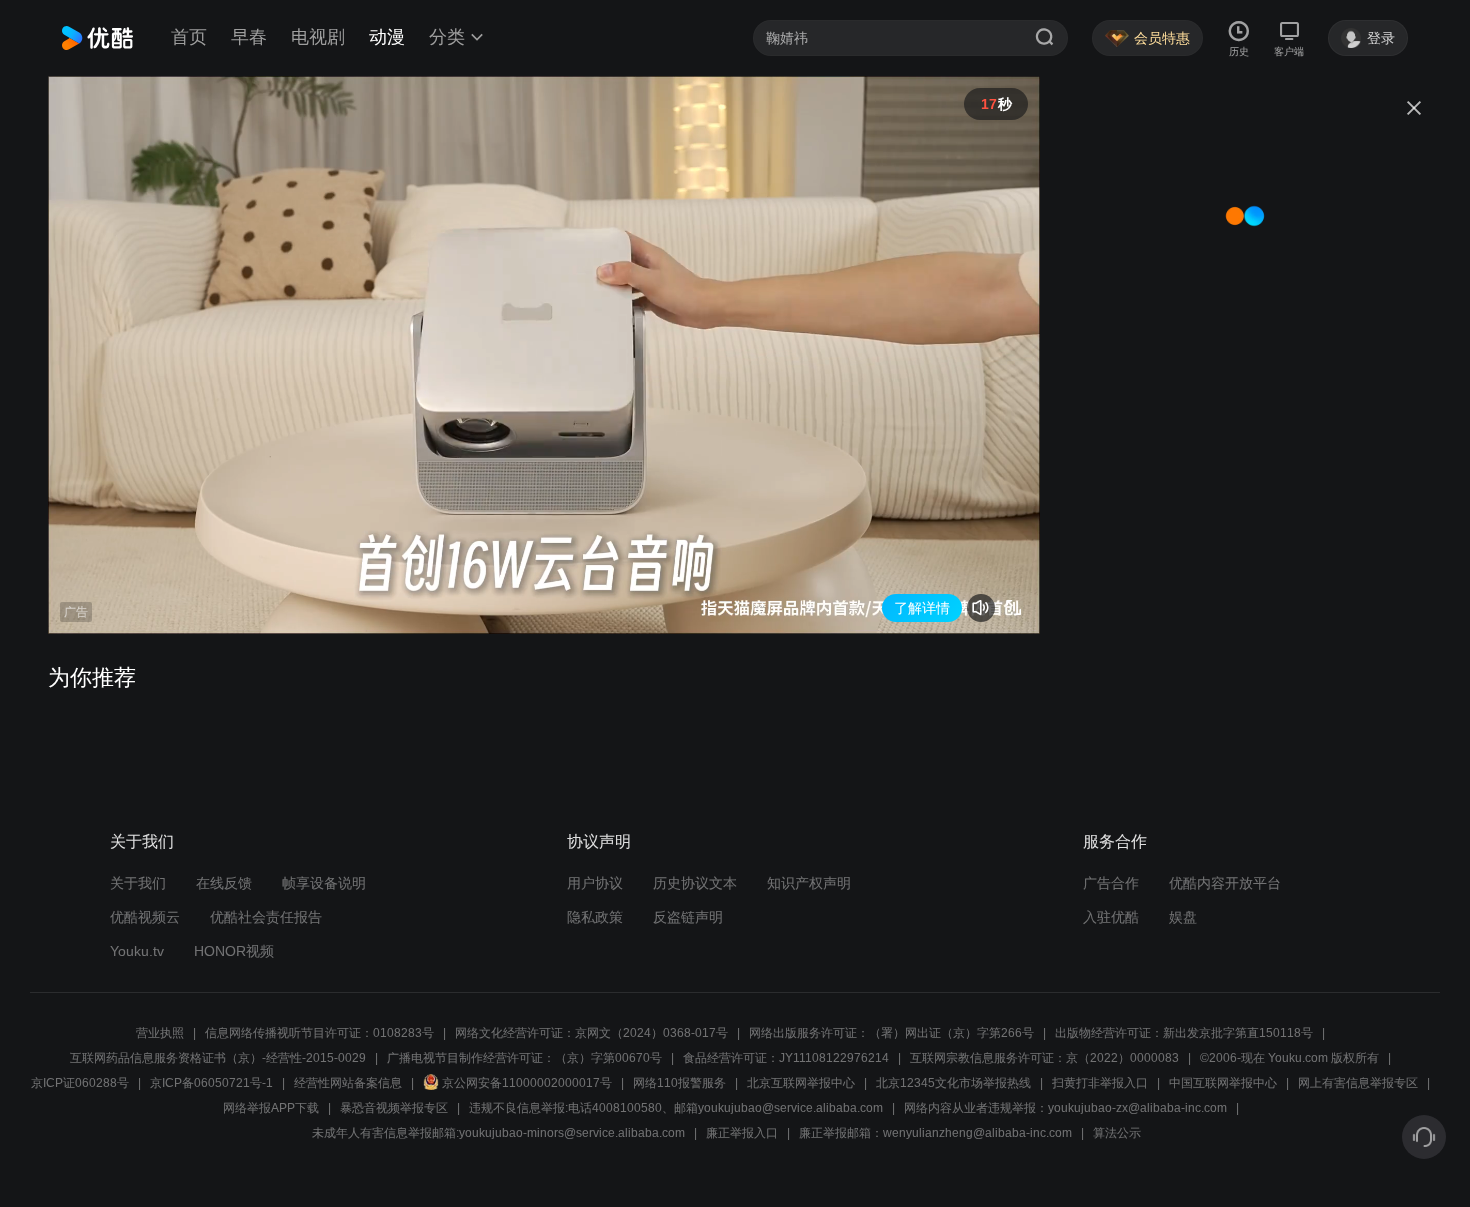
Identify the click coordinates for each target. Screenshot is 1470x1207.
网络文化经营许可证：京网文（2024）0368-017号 (591, 1033)
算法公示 (1117, 1133)
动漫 (387, 37)
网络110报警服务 (679, 1083)
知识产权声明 (809, 883)
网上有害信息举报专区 (1358, 1083)
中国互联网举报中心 (1223, 1083)
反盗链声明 (688, 917)
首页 (189, 37)
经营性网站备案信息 (348, 1083)
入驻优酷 (1111, 917)
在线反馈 (224, 883)
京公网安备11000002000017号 (527, 1083)
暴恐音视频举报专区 (394, 1108)
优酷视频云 (145, 917)
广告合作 (1111, 883)
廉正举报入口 (742, 1133)
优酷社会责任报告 (266, 917)
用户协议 (595, 883)
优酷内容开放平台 (1225, 883)
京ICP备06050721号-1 (211, 1083)
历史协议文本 (695, 883)
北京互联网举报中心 (801, 1083)
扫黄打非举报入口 (1100, 1083)
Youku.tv (137, 951)
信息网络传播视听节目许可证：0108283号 (319, 1033)
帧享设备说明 (324, 883)
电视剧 (318, 37)
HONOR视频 (234, 951)
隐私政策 (595, 917)
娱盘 (1183, 917)
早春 (249, 37)
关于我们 (138, 883)
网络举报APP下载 (271, 1108)
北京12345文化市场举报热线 (953, 1083)
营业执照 (160, 1033)
